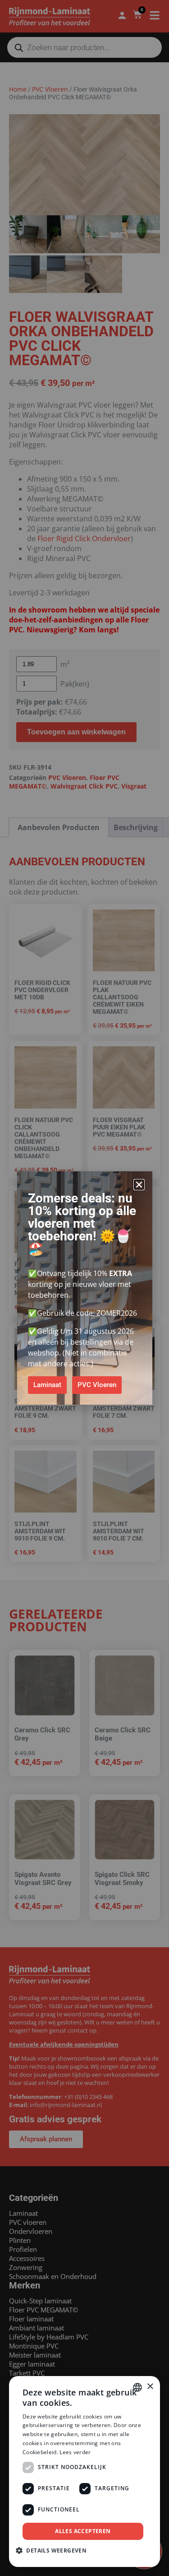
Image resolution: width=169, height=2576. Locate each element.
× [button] (150, 2387)
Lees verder (75, 2452)
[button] (139, 1185)
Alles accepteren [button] (83, 2531)
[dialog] (84, 2472)
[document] (84, 1288)
